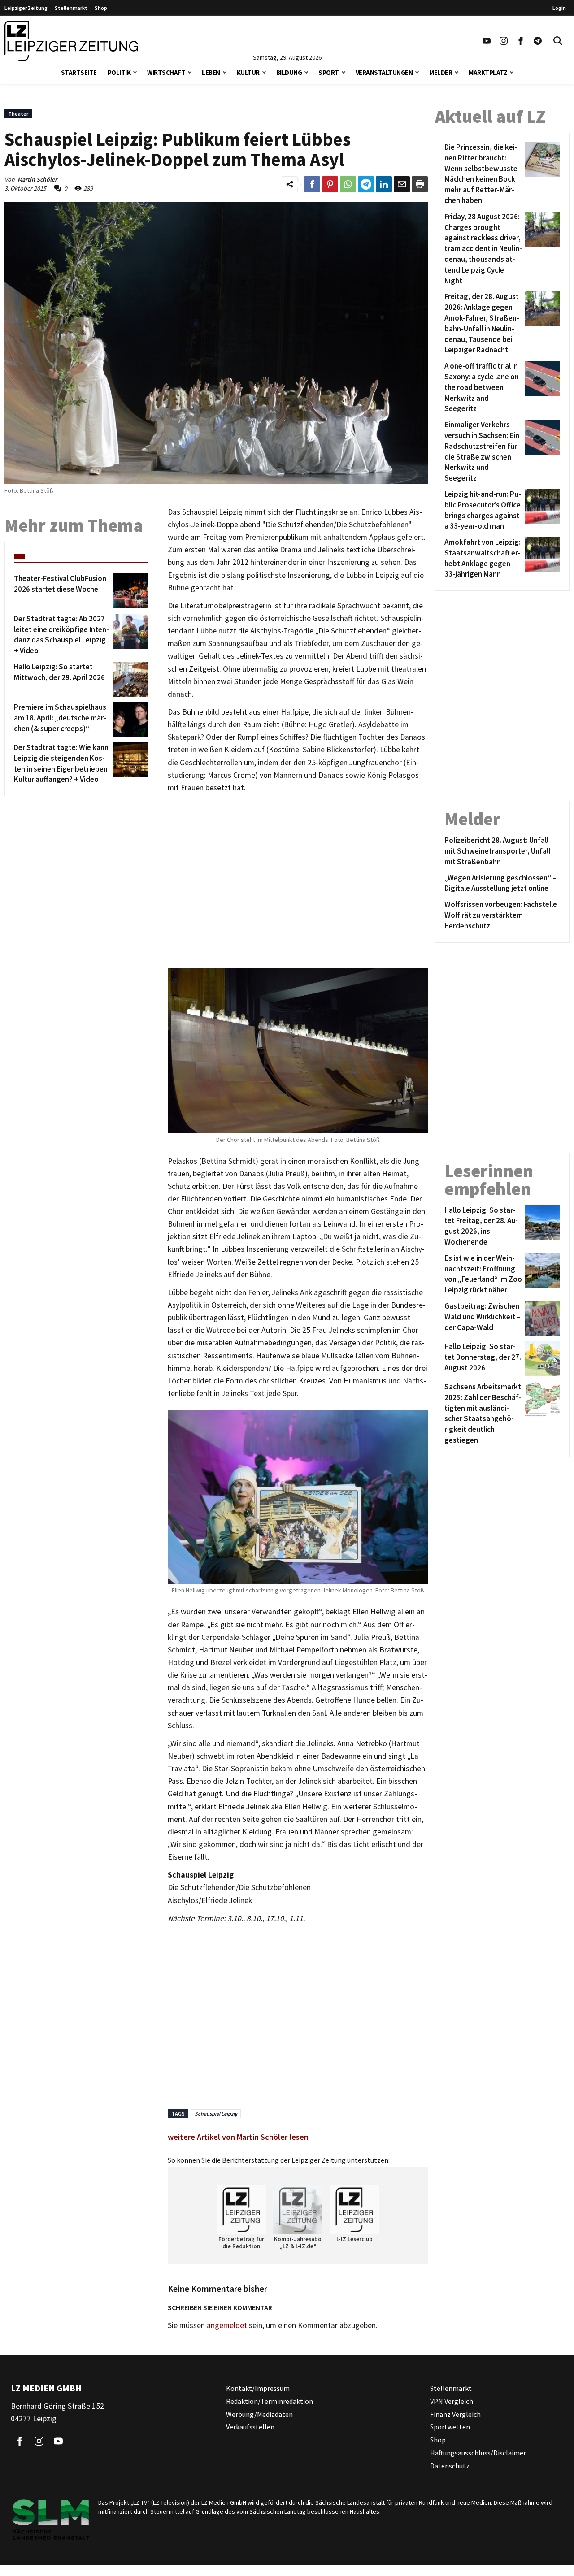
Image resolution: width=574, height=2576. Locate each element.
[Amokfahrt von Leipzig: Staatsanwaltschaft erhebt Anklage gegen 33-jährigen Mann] (541, 558)
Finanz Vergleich (455, 2414)
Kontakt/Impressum (258, 2388)
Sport (329, 72)
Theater (18, 114)
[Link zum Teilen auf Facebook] (312, 184)
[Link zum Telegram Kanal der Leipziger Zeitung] (538, 41)
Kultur (248, 72)
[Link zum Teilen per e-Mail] (402, 184)
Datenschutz (450, 2466)
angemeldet (227, 2325)
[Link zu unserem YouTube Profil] (487, 41)
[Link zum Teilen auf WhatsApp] (348, 184)
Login (559, 8)
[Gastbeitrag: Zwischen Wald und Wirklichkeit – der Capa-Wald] (541, 1318)
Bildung (289, 72)
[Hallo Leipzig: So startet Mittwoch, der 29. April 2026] (128, 679)
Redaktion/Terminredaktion (270, 2401)
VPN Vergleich (452, 2401)
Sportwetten (450, 2427)
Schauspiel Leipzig (216, 2114)
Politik (119, 72)
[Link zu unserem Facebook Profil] (521, 41)
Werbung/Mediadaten (259, 2414)
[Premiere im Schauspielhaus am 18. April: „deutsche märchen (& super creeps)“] (128, 720)
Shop (101, 8)
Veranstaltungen (384, 72)
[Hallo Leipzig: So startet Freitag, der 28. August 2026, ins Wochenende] (541, 1226)
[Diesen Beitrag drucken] (420, 184)
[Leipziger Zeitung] (71, 41)
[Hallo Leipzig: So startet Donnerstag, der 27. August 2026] (541, 1359)
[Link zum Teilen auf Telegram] (366, 184)
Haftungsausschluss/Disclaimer (478, 2453)
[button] (135, 72)
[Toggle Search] (558, 41)
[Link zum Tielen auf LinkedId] (384, 184)
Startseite (79, 72)
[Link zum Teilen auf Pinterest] (330, 184)
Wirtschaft (166, 72)
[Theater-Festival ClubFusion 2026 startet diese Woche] (128, 591)
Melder (441, 72)
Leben (211, 72)
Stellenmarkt (71, 8)
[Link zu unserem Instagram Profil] (504, 41)
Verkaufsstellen (250, 2427)
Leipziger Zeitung (26, 8)
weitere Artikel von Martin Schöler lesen (238, 2137)
